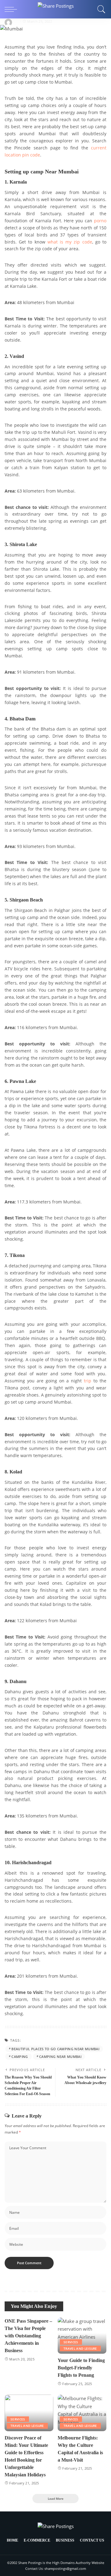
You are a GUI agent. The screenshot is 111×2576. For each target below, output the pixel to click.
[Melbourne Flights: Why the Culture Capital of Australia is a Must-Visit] (82, 2413)
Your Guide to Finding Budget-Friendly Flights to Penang (81, 2368)
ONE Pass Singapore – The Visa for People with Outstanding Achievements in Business (28, 2336)
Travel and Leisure (80, 2348)
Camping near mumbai (60, 2057)
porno (100, 221)
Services (71, 2342)
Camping (20, 2057)
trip (88, 1381)
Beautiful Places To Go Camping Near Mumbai (55, 2049)
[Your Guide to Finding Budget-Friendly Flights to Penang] (82, 2336)
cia (16, 21)
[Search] (100, 9)
